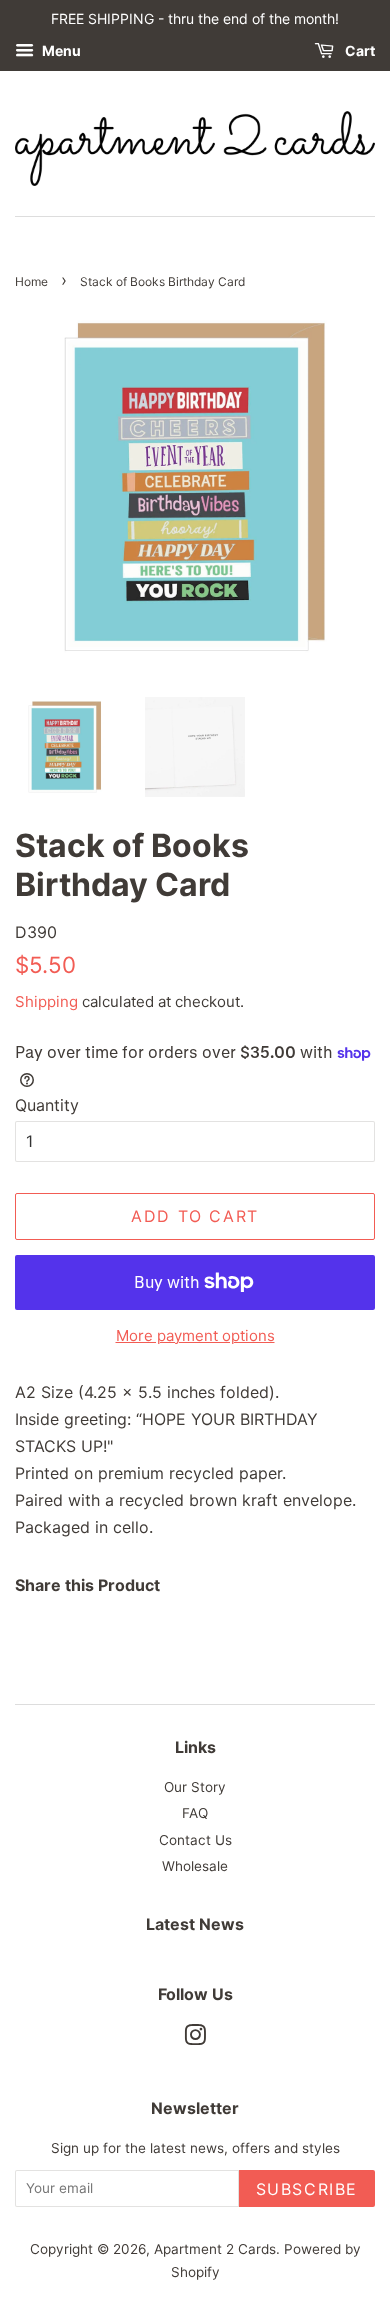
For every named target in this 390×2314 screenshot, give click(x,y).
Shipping (46, 1001)
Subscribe (307, 2189)
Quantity (47, 1105)
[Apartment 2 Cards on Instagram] (195, 2039)
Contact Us (195, 1840)
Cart (358, 50)
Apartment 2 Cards (215, 2249)
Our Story (195, 1787)
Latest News (195, 1924)
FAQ (195, 1813)
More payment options (195, 1335)
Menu (60, 50)
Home (31, 281)
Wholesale (195, 1866)
